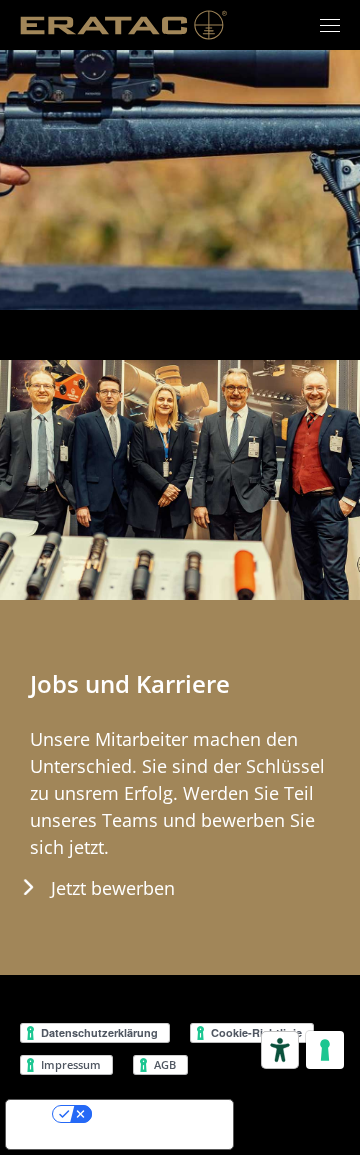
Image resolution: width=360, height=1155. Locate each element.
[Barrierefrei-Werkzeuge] (280, 1050)
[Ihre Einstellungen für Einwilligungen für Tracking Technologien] (325, 1050)
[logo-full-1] (124, 25)
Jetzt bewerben (113, 888)
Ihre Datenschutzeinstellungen (167, 1114)
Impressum (72, 1064)
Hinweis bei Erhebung (68, 1139)
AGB (166, 1064)
